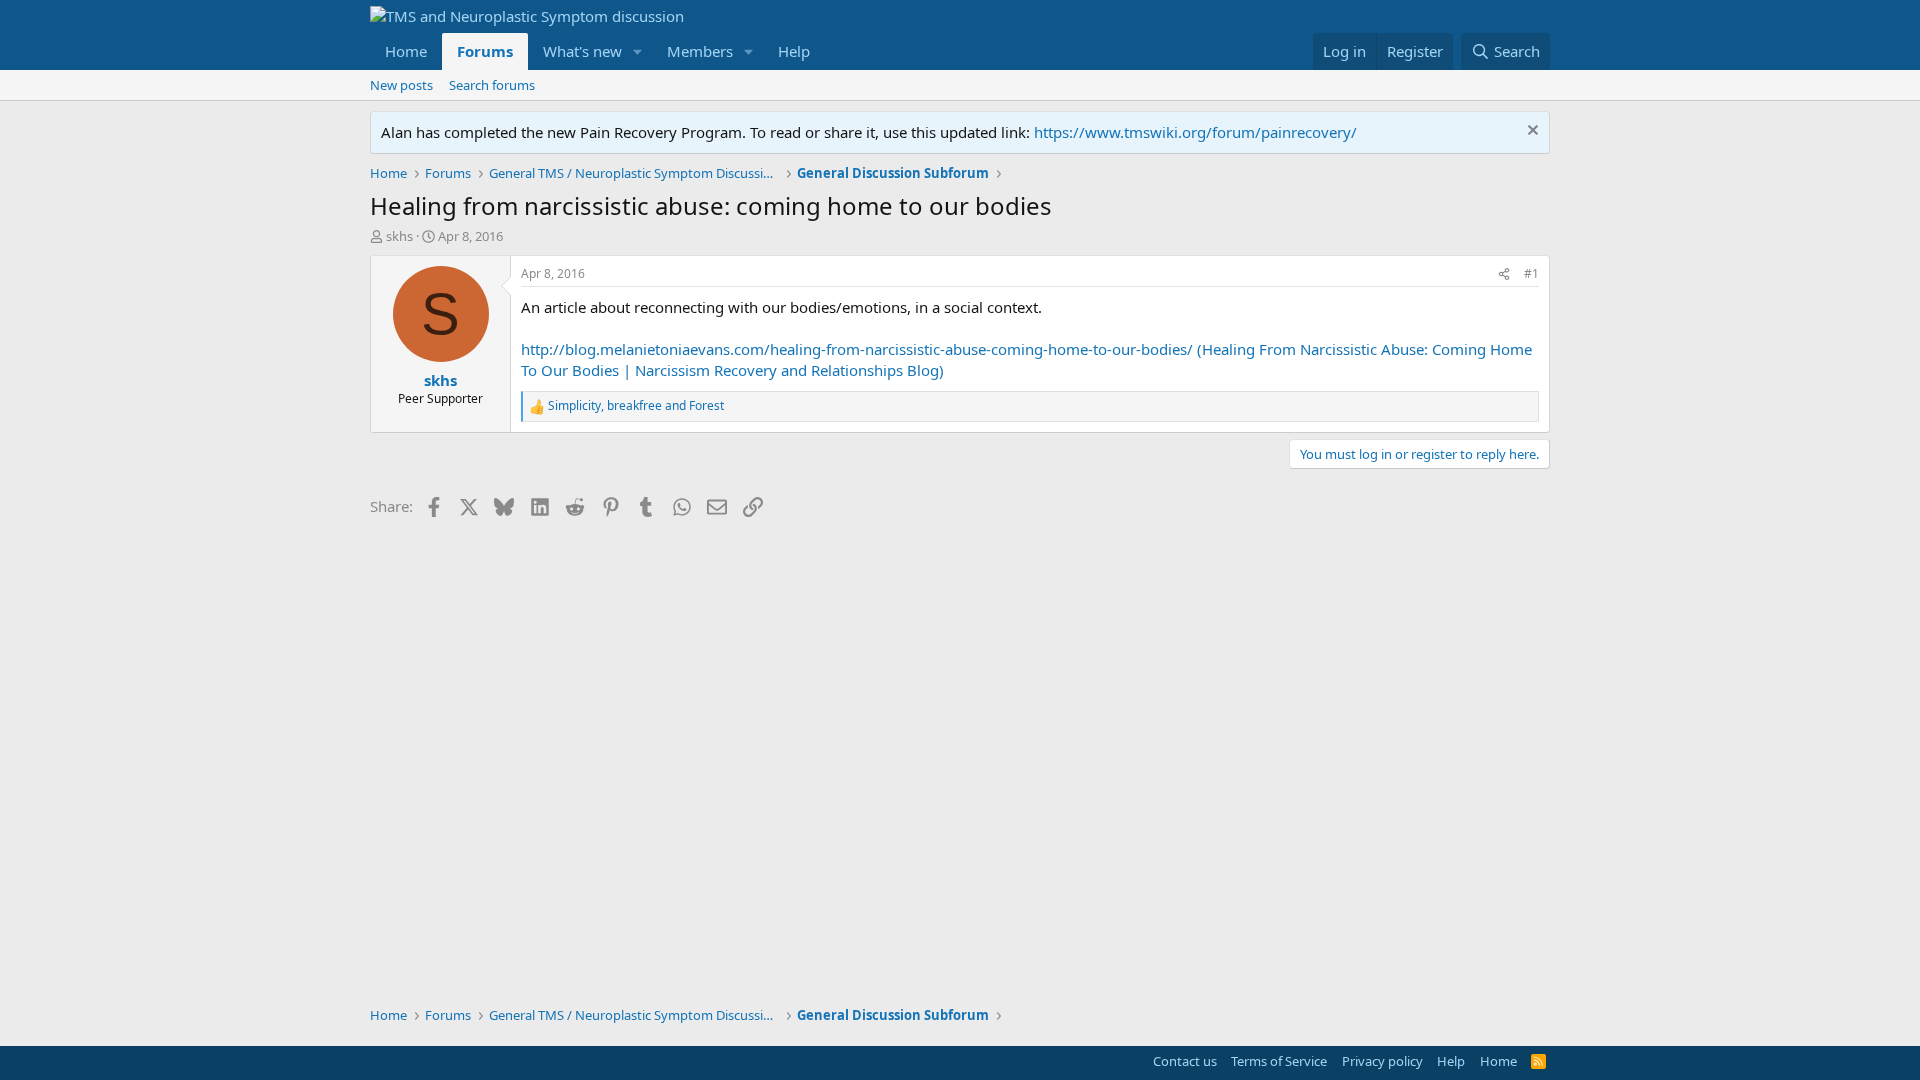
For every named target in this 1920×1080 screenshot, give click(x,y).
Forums (485, 51)
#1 (1531, 273)
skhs (399, 236)
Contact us (1185, 1061)
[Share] (1504, 274)
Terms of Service (1279, 1061)
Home (406, 51)
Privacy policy (1382, 1061)
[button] (638, 51)
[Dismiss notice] (1530, 132)
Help (794, 51)
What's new (582, 51)
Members (700, 51)
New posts (401, 85)
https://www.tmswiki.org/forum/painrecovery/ (1195, 132)
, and (636, 406)
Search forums (492, 85)
